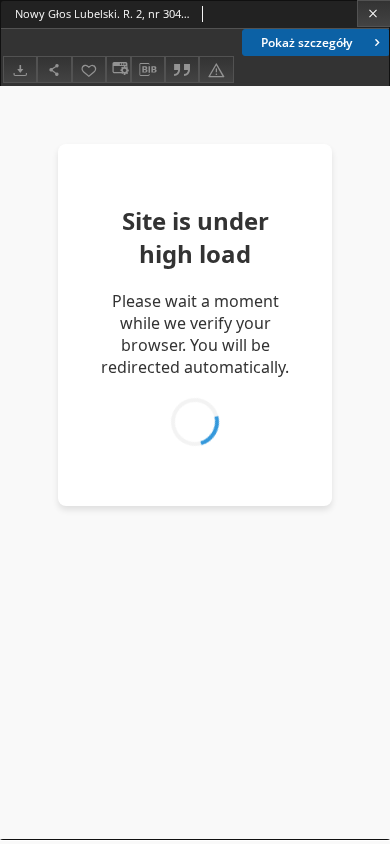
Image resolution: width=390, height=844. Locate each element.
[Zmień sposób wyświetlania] (118, 69)
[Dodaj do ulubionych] (89, 69)
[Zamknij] (373, 13)
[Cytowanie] (182, 69)
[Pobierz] (20, 69)
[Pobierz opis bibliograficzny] (148, 70)
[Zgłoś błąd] (216, 69)
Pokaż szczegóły (306, 42)
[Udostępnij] (54, 69)
